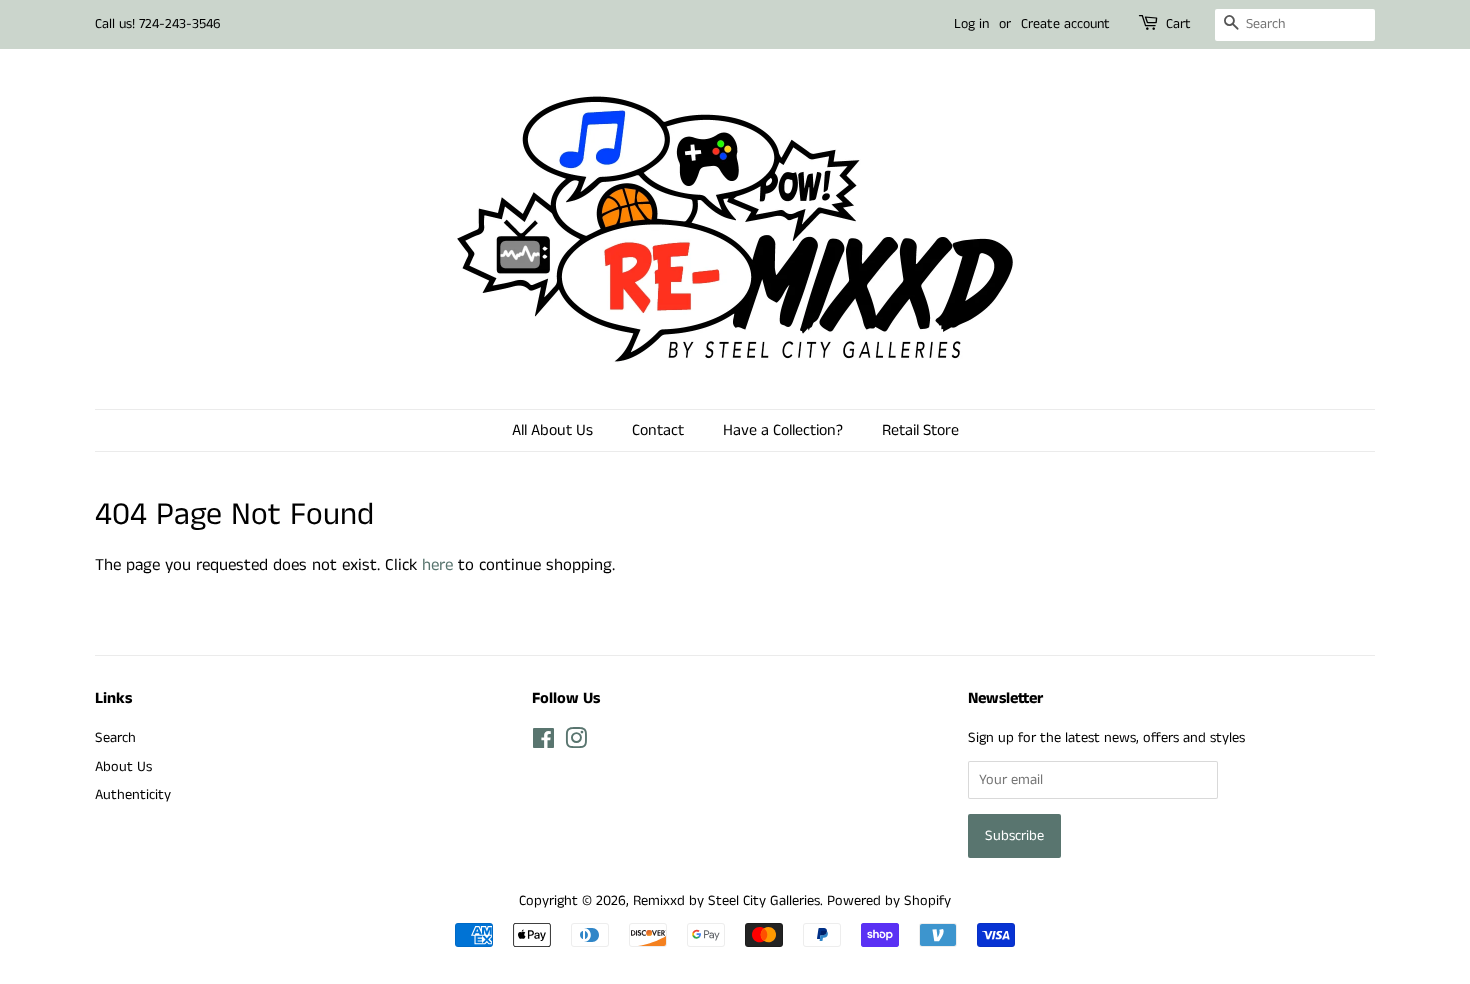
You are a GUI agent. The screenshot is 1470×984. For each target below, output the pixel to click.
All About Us (552, 430)
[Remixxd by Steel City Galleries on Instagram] (576, 743)
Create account (1065, 24)
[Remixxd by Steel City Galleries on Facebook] (543, 743)
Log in (971, 24)
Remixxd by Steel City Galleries (726, 901)
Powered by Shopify (889, 901)
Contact (658, 430)
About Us (123, 767)
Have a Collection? (783, 430)
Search (115, 738)
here (437, 565)
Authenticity (133, 795)
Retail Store (920, 430)
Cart (1178, 24)
